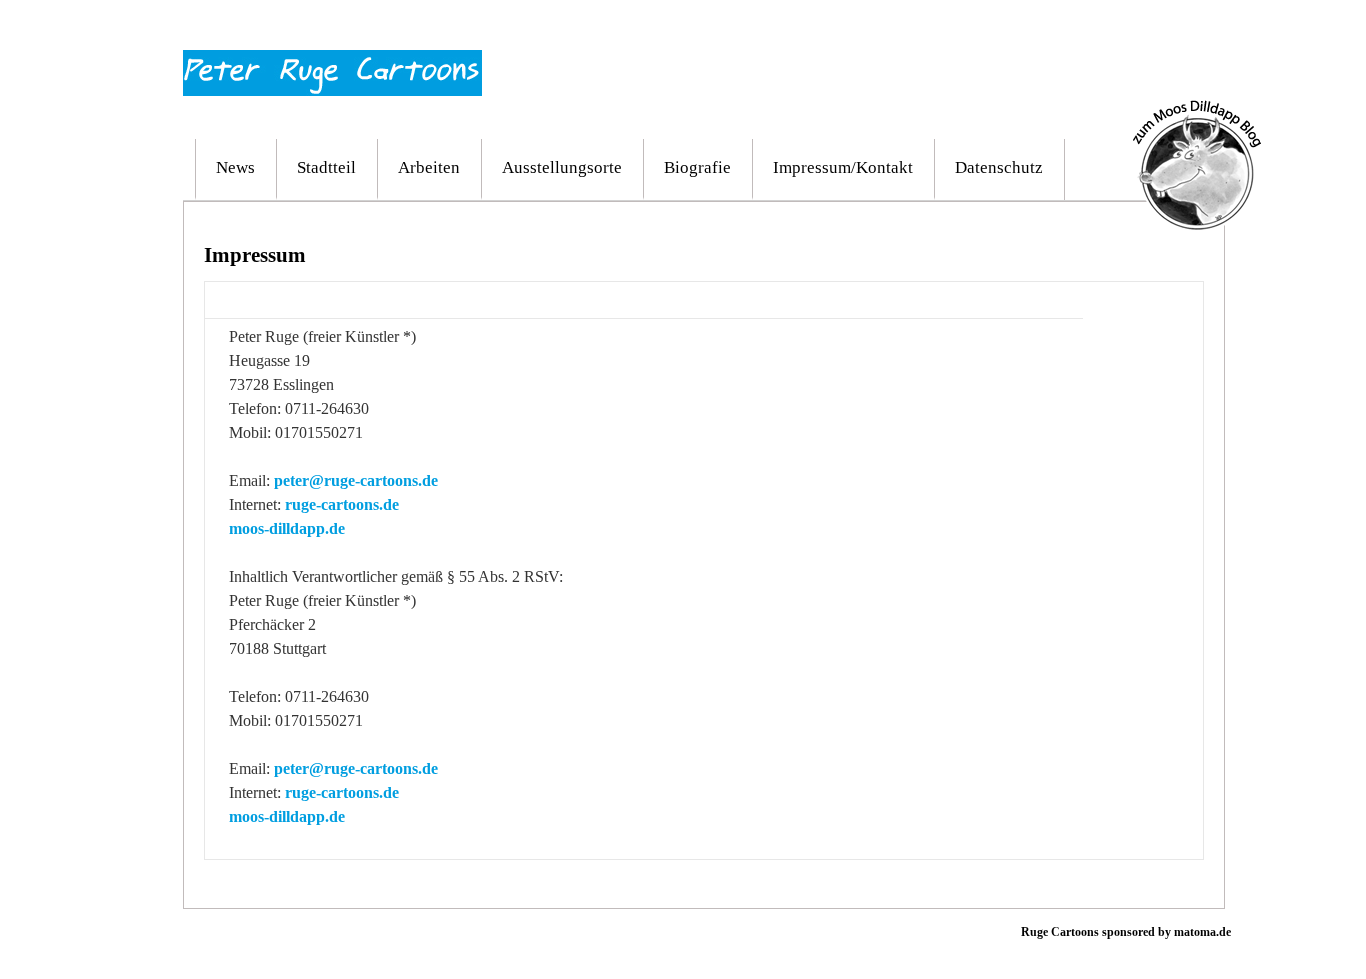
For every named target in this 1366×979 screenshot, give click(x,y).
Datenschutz (999, 167)
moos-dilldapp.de (287, 528)
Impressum (1119, 28)
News (235, 167)
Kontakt (1186, 28)
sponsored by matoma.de (1165, 932)
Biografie (697, 167)
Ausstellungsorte (562, 167)
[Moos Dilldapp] (1197, 109)
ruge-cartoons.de (342, 504)
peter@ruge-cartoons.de (356, 480)
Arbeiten (429, 167)
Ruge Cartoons (1060, 932)
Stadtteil (326, 167)
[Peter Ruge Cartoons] (332, 59)
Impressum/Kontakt (843, 167)
